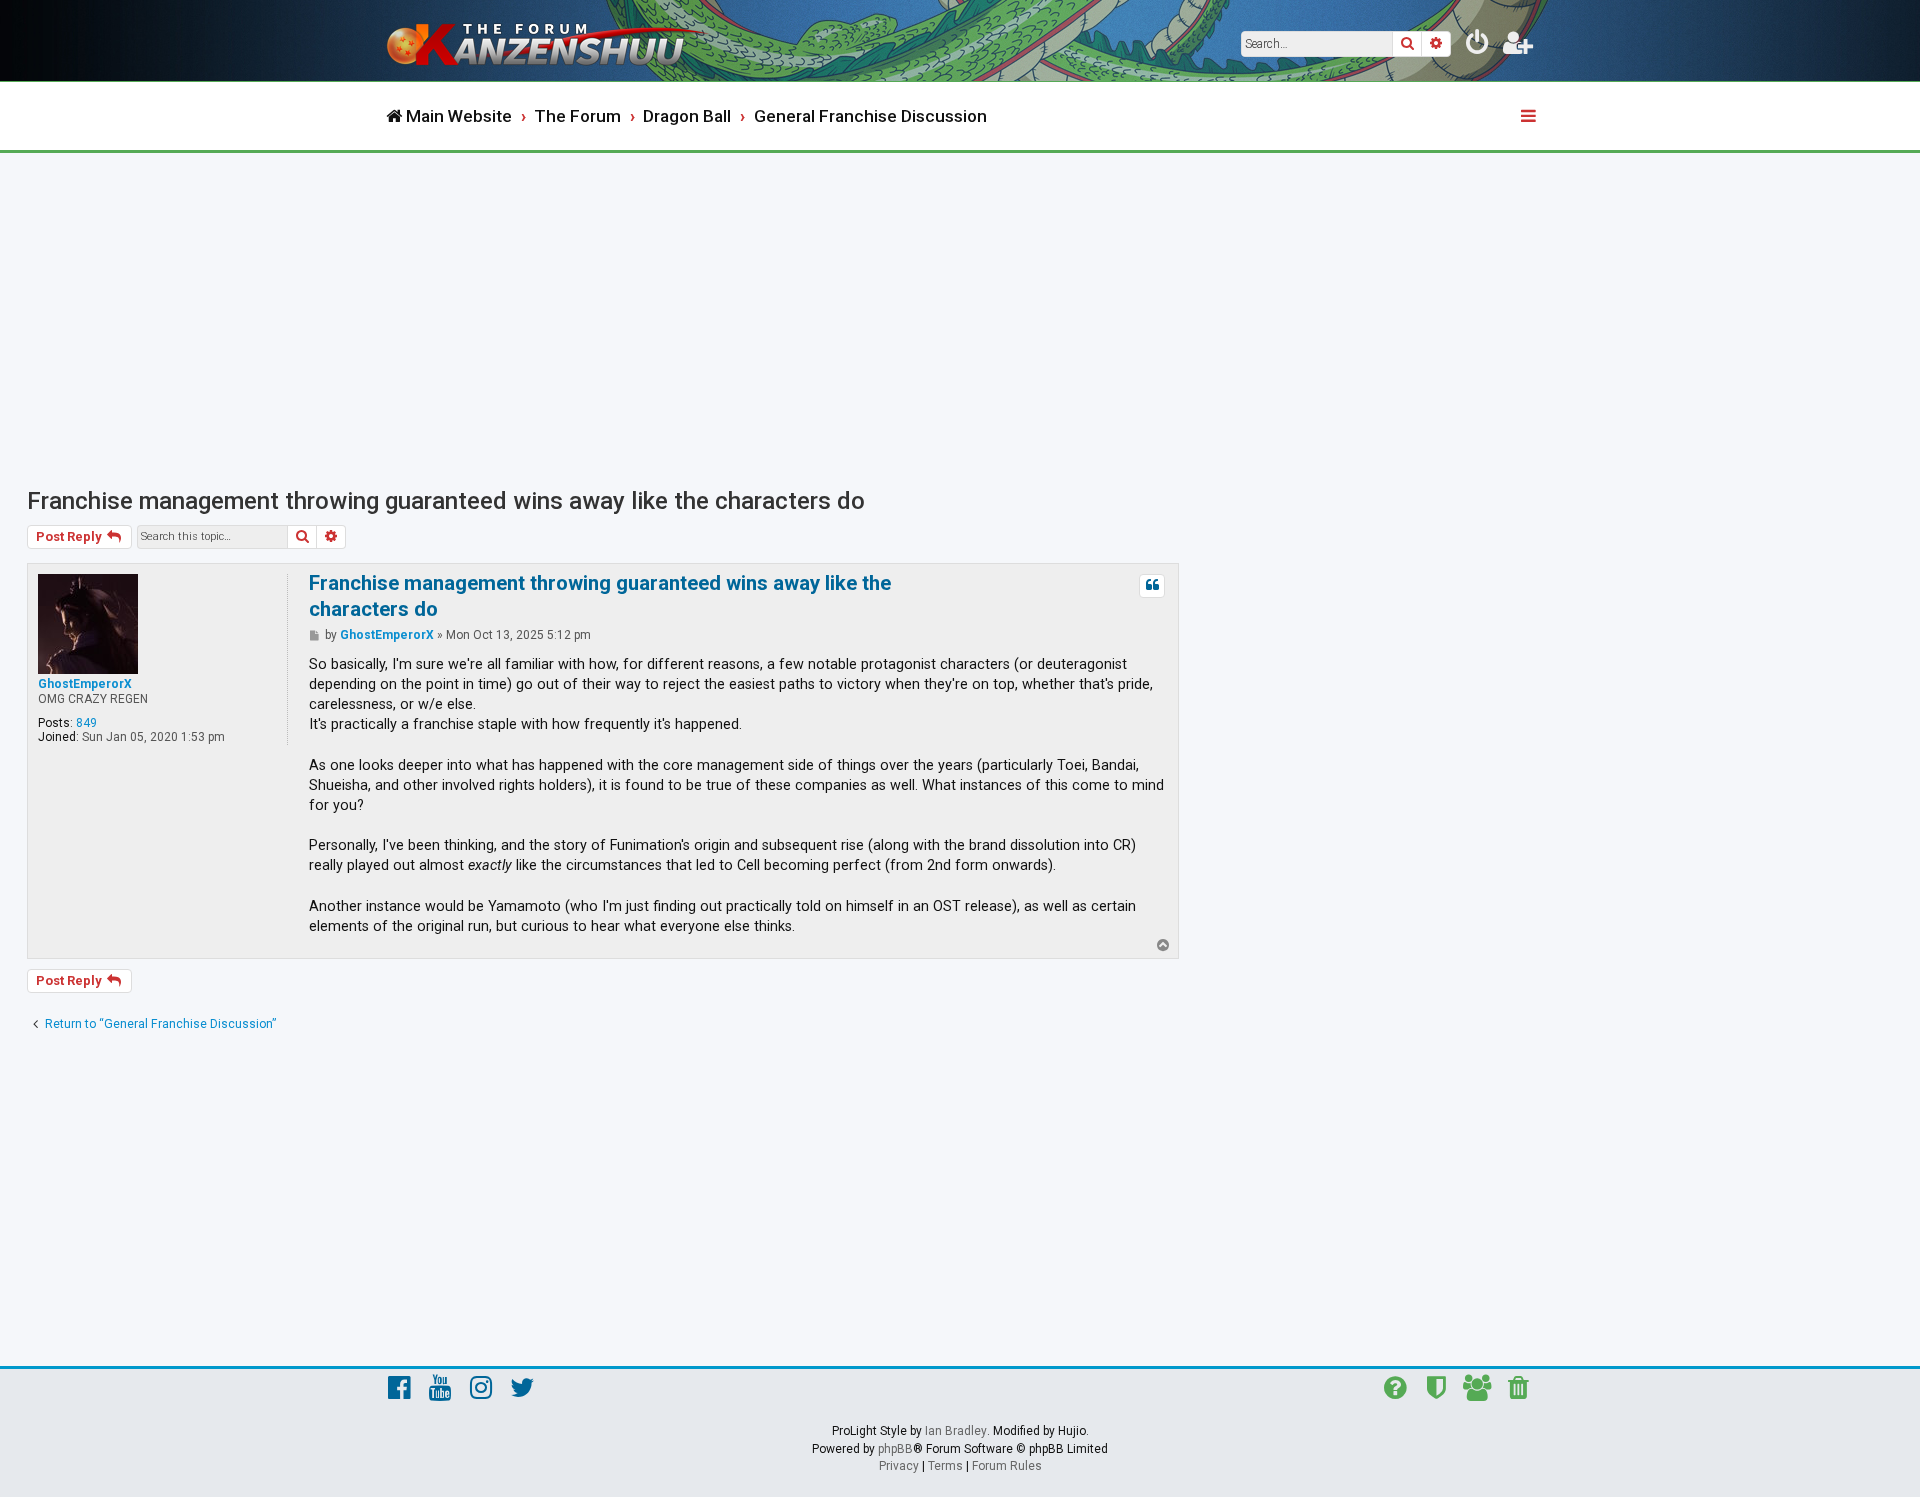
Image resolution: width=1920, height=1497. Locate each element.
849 (86, 723)
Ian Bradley (956, 1431)
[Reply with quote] (1152, 586)
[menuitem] (1478, 46)
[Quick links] (1530, 117)
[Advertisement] (960, 303)
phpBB (895, 1449)
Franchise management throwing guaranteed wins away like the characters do (446, 501)
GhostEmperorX (85, 684)
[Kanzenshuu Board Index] (550, 40)
